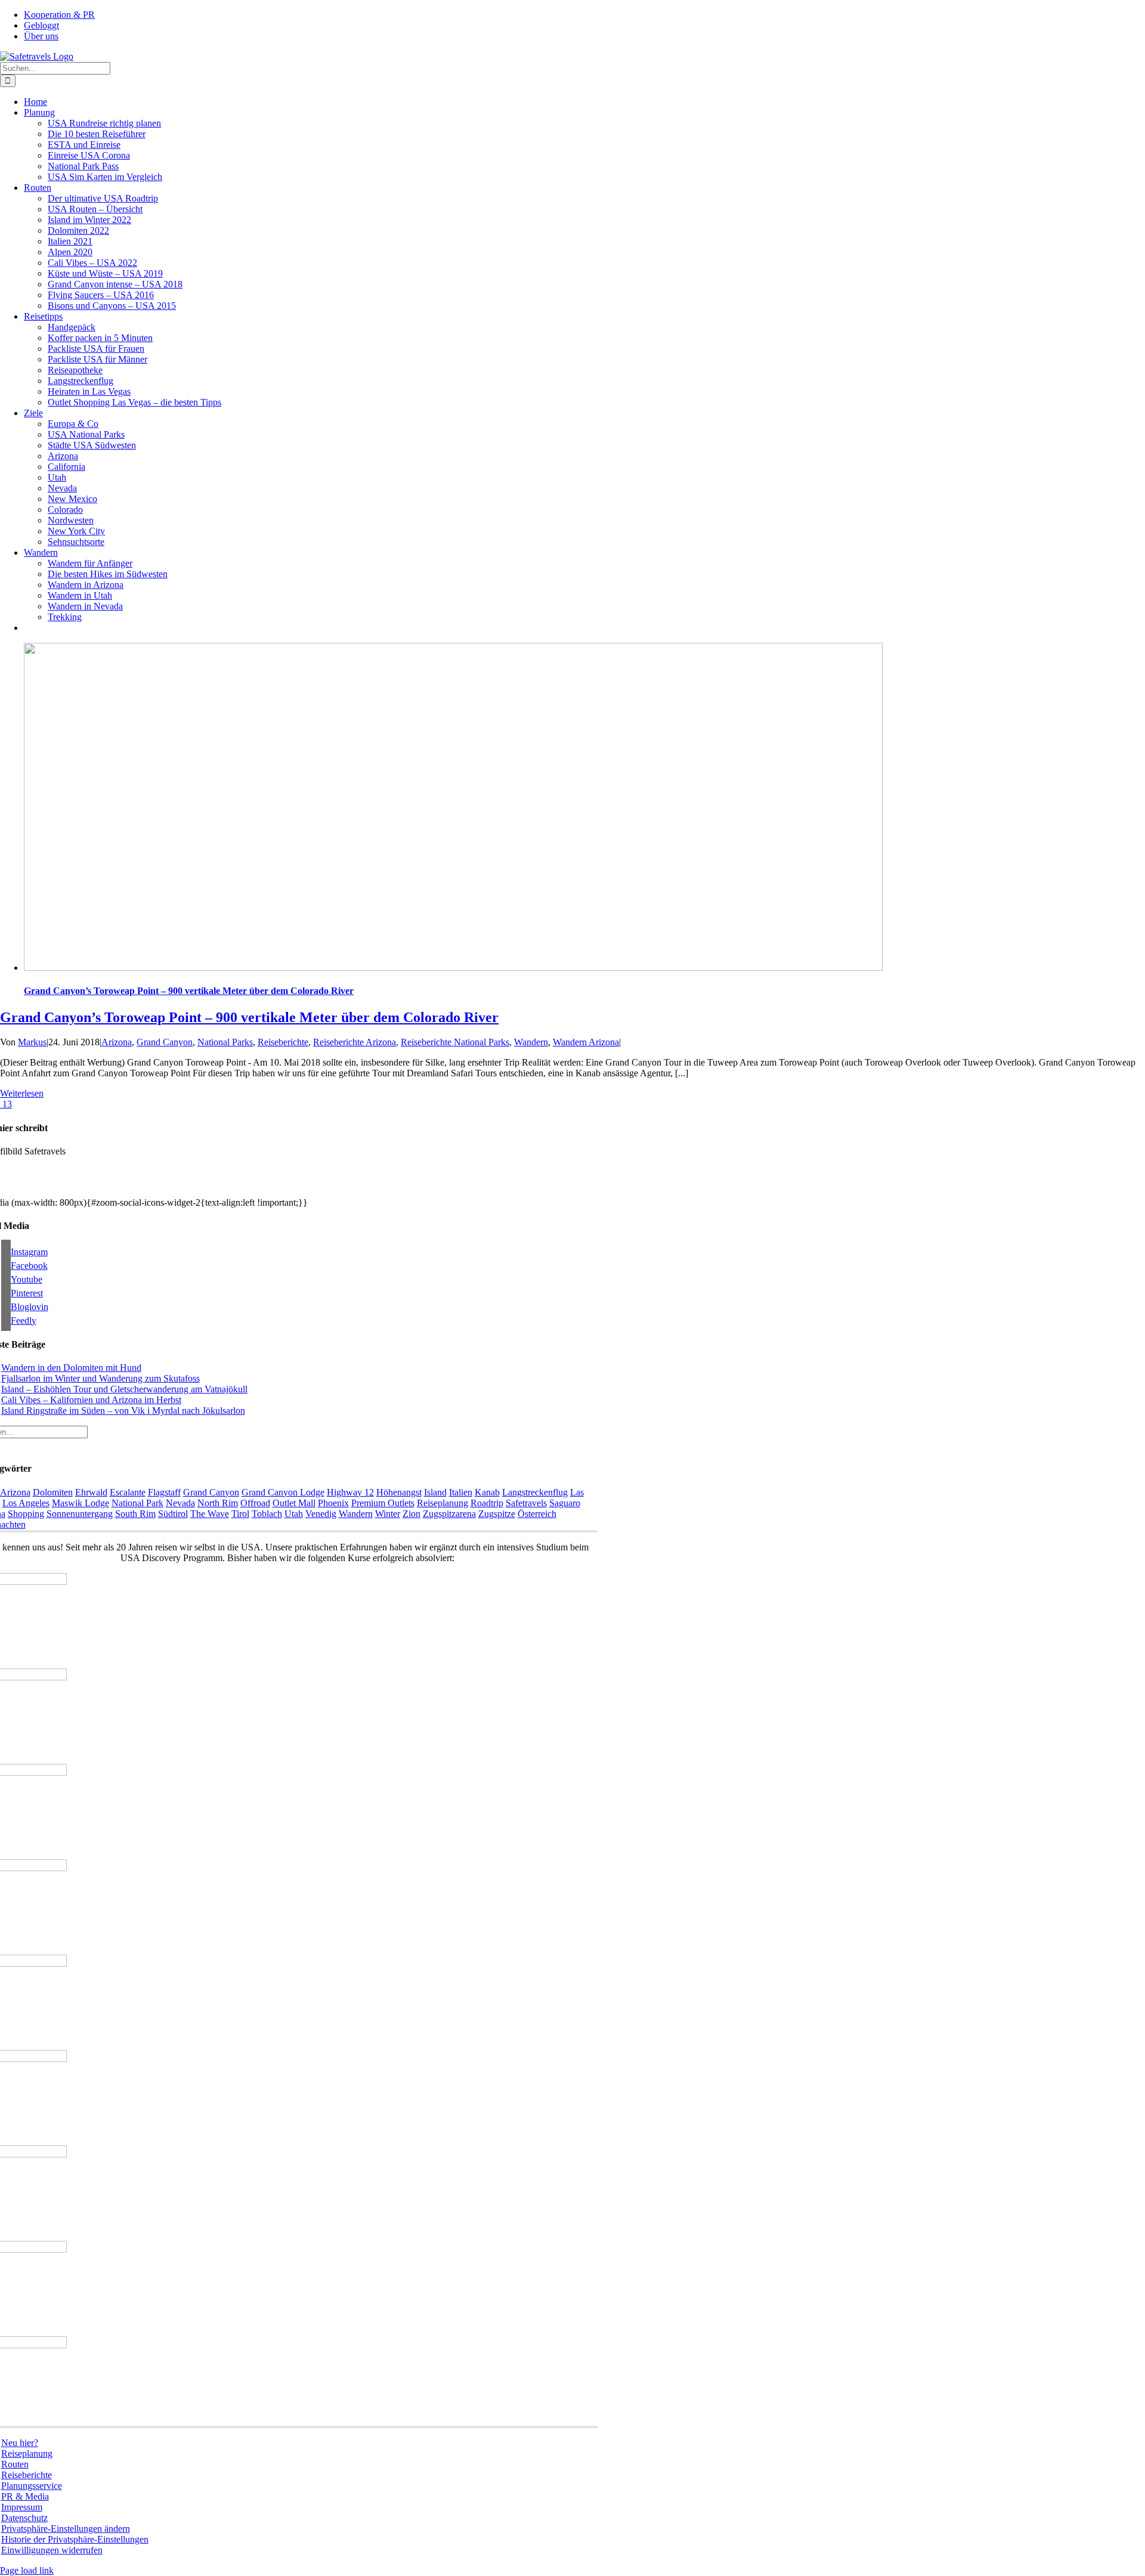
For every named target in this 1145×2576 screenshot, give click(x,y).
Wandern (531, 1042)
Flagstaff (164, 1492)
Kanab (487, 1492)
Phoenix (333, 1503)
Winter (388, 1514)
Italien (461, 1492)
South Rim (135, 1514)
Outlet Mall (294, 1503)
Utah (294, 1514)
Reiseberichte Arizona (355, 1042)
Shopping (26, 1514)
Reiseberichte (283, 1042)
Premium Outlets (383, 1503)
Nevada (180, 1503)
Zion (411, 1514)
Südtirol (173, 1514)
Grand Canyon (165, 1042)
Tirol (240, 1514)
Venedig (321, 1514)
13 (6, 1104)
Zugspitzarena (449, 1514)
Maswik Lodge (81, 1503)
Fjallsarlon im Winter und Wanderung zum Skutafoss (100, 1378)
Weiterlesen (22, 1093)
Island (435, 1492)
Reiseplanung (442, 1503)
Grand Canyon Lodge (283, 1492)
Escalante (128, 1492)
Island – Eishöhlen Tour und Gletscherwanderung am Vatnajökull (124, 1389)
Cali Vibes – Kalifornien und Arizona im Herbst (91, 1400)
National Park (137, 1503)
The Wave (210, 1514)
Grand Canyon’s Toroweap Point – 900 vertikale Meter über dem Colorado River (189, 991)
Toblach (267, 1514)
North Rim (218, 1503)
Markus (32, 1042)
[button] (66, 2529)
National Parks (225, 1042)
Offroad (255, 1503)
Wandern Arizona (586, 1042)
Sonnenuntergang (80, 1514)
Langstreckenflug (535, 1492)
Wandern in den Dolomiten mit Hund (71, 1368)
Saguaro (565, 1503)
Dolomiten (53, 1492)
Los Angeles (26, 1503)
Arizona (117, 1042)
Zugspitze (497, 1514)
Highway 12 (350, 1492)
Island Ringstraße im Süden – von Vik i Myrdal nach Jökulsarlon (123, 1411)
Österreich (537, 1514)
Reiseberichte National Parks (455, 1042)
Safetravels (526, 1503)
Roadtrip (487, 1503)
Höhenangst (399, 1492)
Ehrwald (91, 1492)
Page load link (27, 2570)
